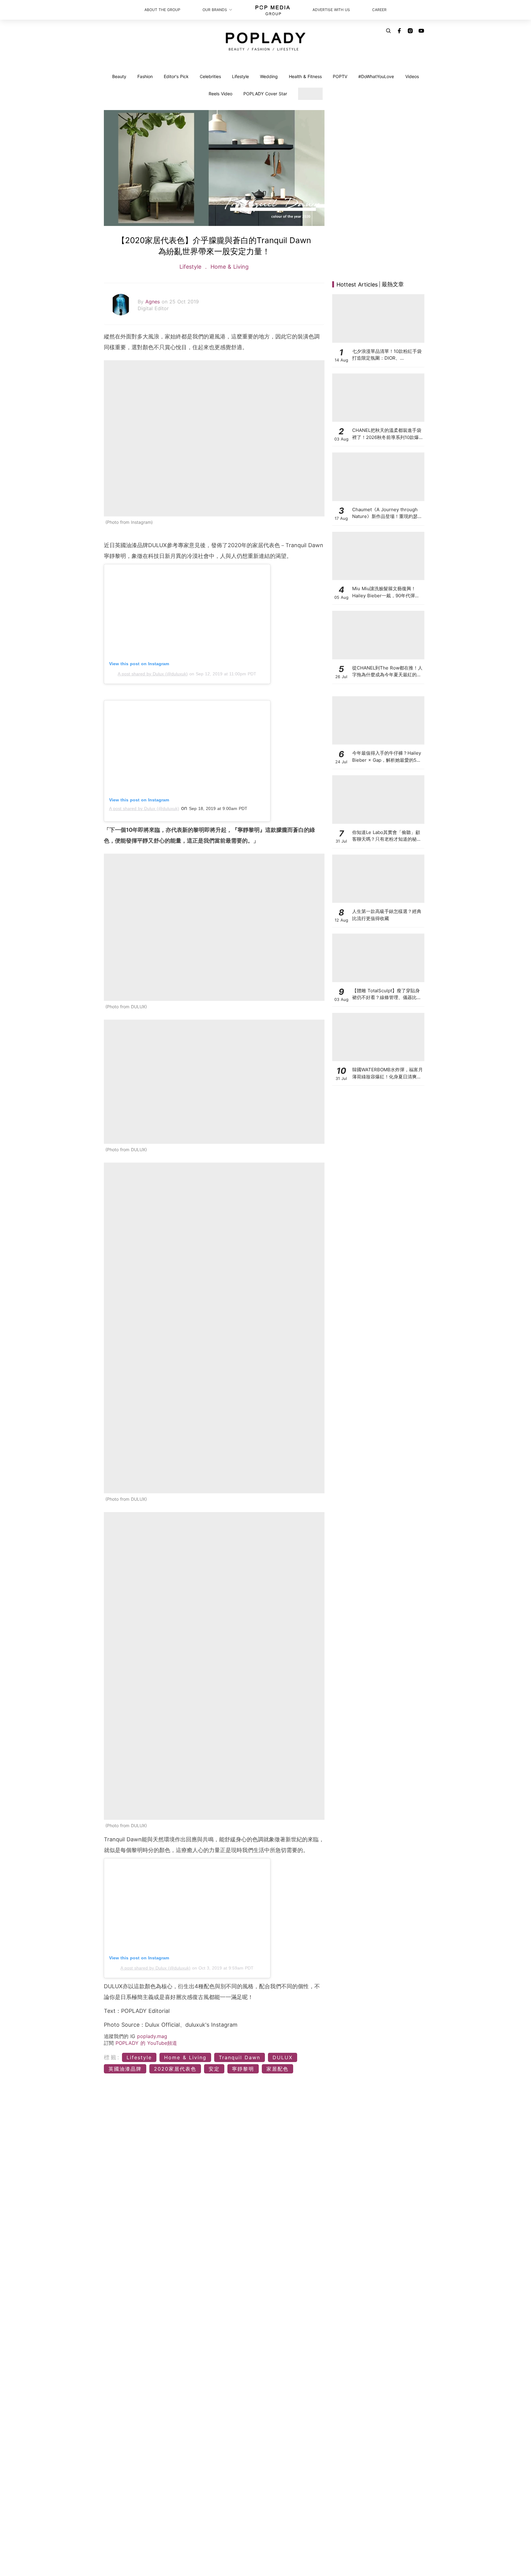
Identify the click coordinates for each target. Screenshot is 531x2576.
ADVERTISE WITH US (331, 10)
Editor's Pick (176, 76)
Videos (412, 76)
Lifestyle (240, 76)
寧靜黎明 (243, 2069)
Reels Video (220, 94)
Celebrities (210, 76)
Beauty (119, 76)
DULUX (283, 2057)
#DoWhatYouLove (376, 76)
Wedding (269, 76)
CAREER (379, 10)
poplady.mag (152, 2036)
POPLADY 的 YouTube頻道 (146, 2043)
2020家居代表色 (175, 2069)
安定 (214, 2069)
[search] (388, 31)
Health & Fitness (305, 76)
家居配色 (277, 2069)
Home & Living (229, 267)
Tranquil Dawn (240, 2057)
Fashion (145, 76)
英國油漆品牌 (125, 2069)
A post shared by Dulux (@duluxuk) (153, 674)
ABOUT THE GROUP (162, 10)
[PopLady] (266, 41)
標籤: (112, 2057)
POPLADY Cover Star (265, 94)
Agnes (153, 302)
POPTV (340, 76)
